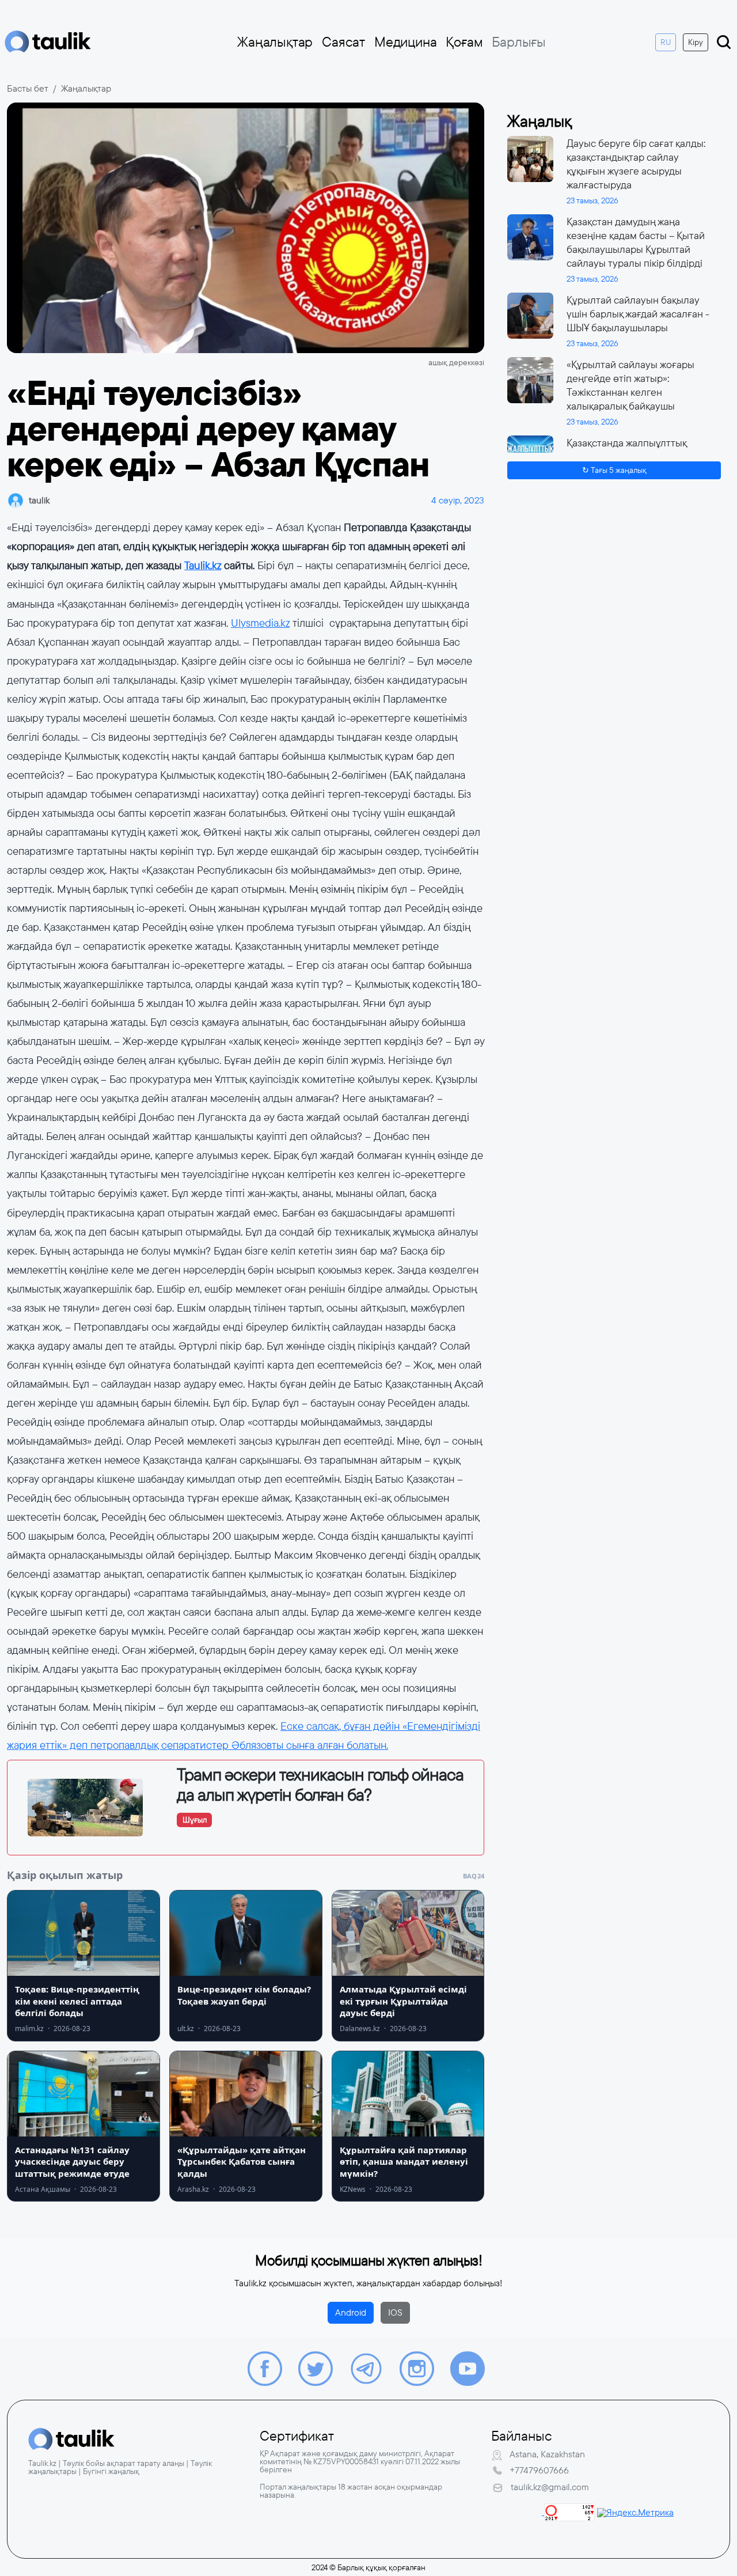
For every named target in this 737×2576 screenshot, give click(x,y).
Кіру (696, 42)
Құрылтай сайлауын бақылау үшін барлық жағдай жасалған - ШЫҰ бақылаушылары (638, 314)
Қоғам (464, 42)
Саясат (343, 42)
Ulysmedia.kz (260, 623)
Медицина (405, 42)
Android (351, 2312)
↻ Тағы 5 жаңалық (614, 471)
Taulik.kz (203, 566)
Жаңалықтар (275, 42)
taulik (39, 500)
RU (666, 42)
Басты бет (28, 88)
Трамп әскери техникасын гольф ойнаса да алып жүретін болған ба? (320, 1785)
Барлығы (519, 42)
